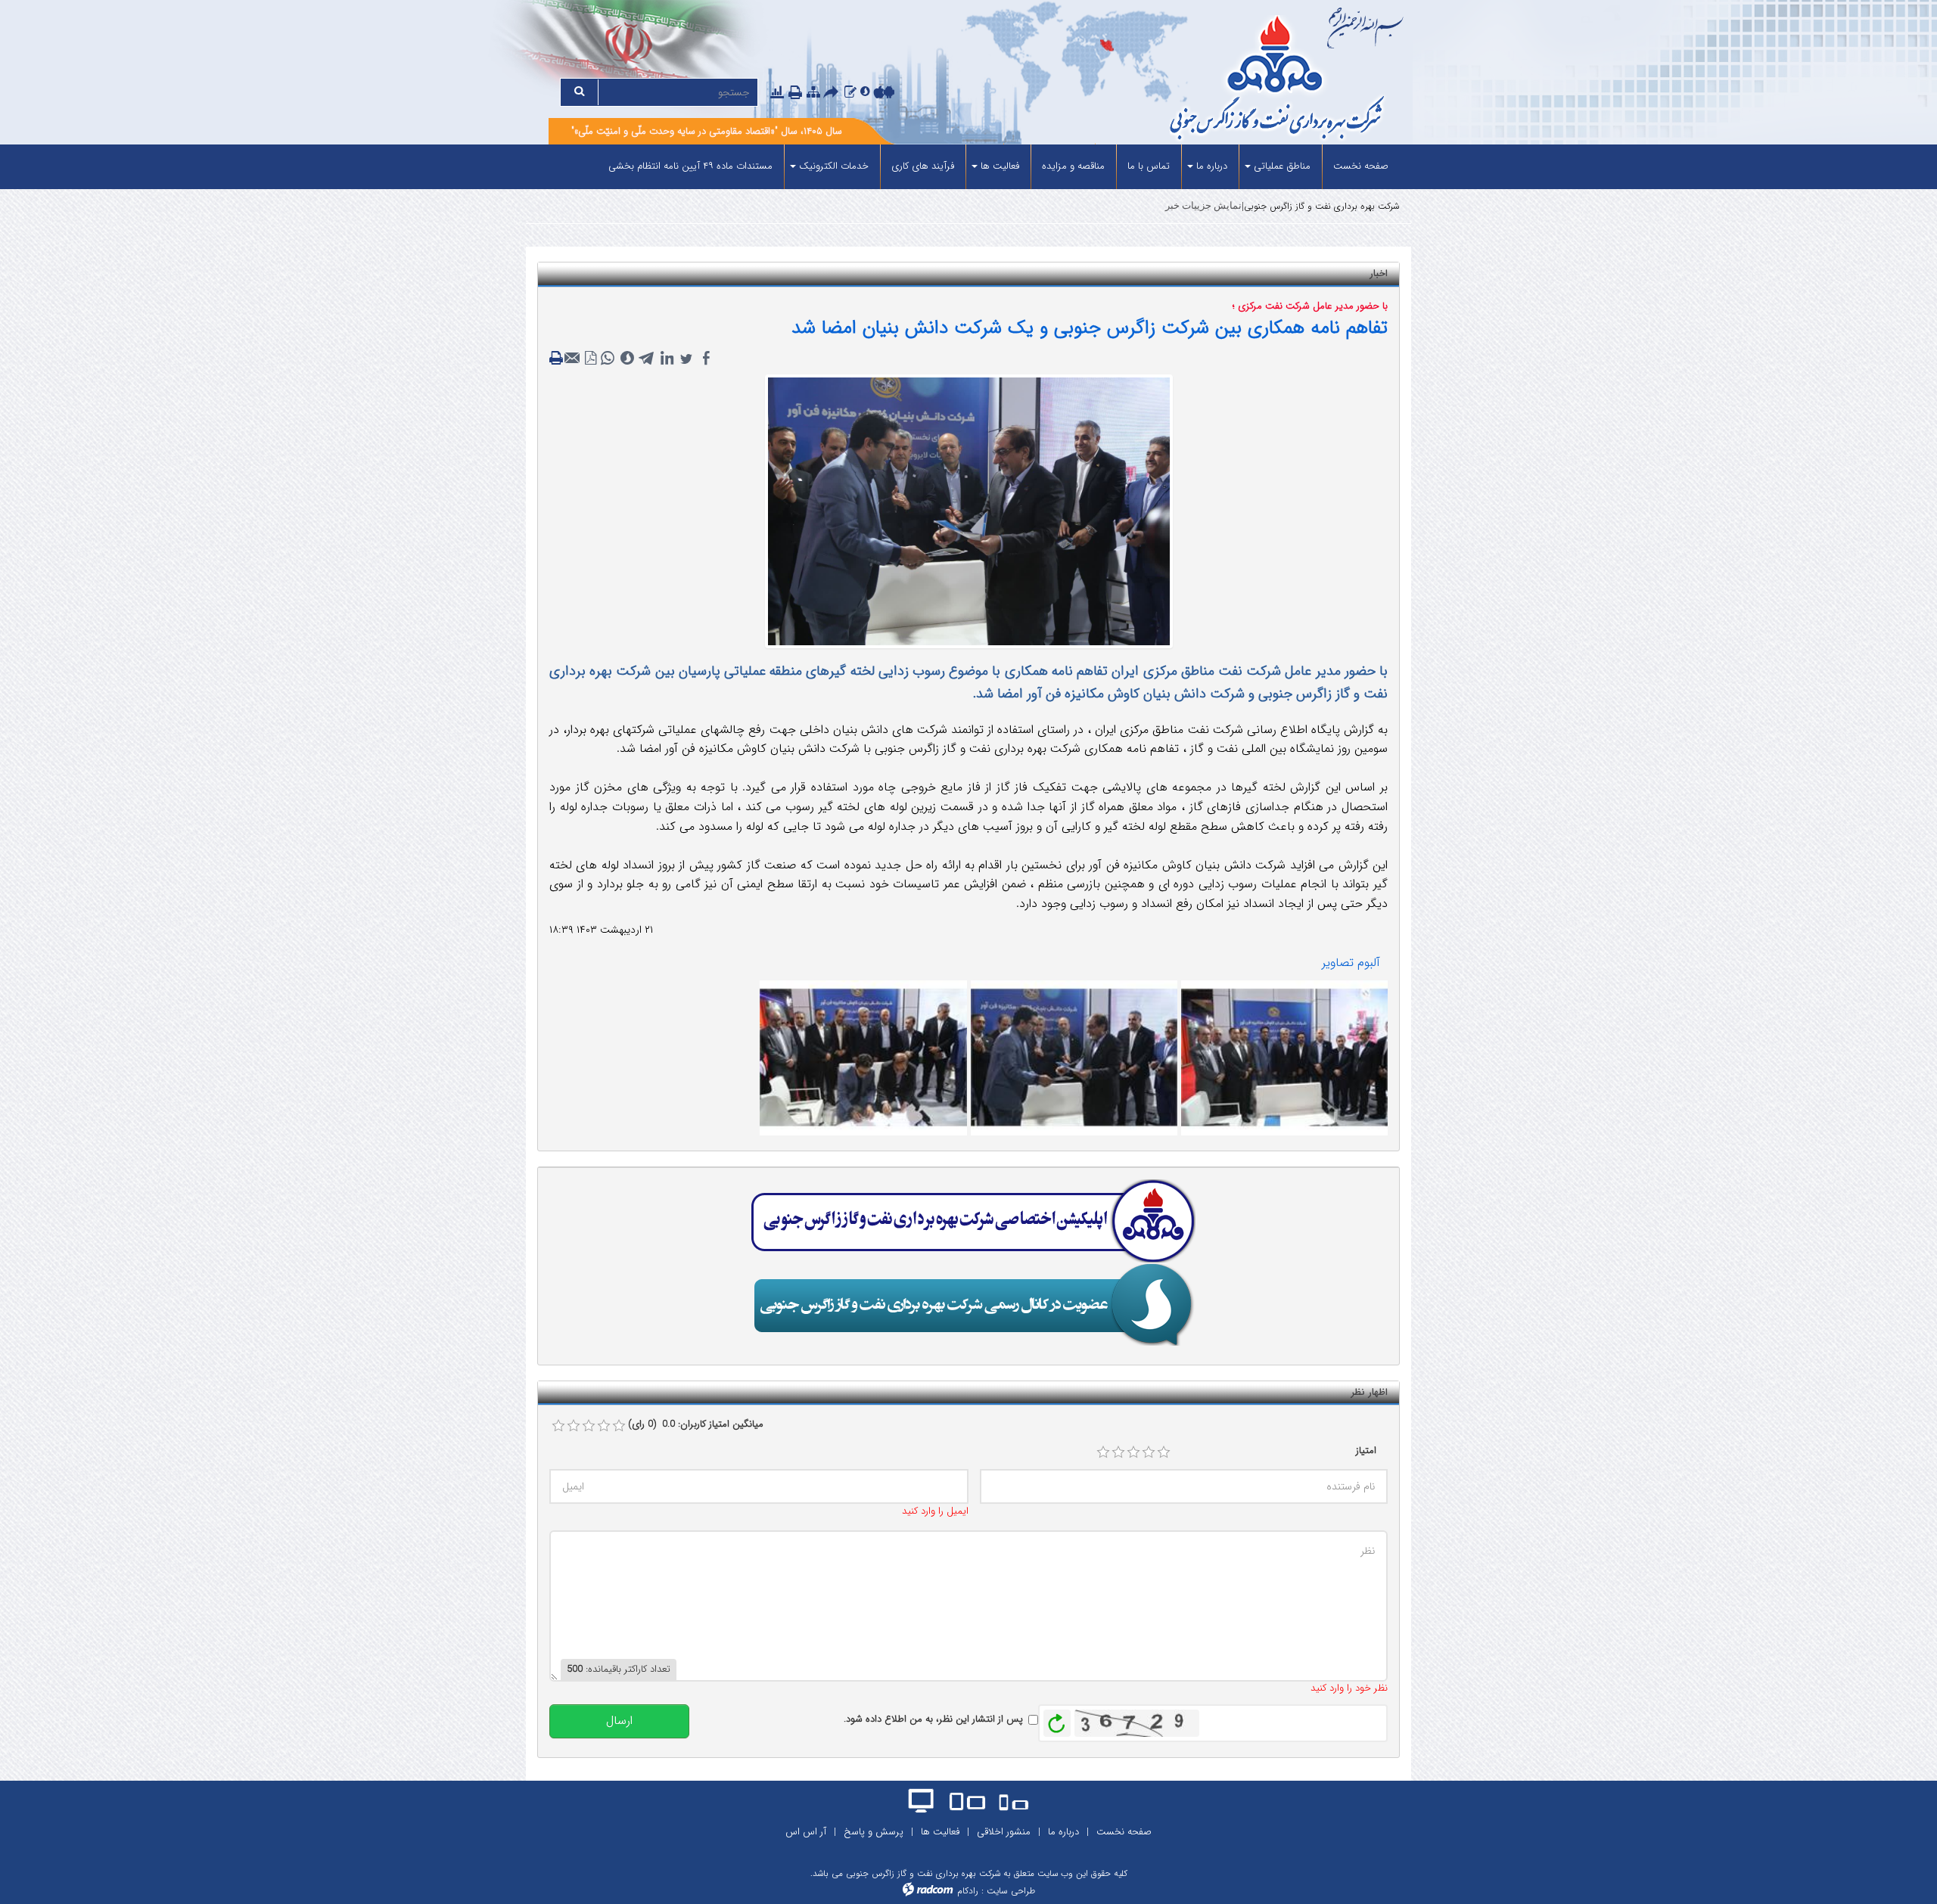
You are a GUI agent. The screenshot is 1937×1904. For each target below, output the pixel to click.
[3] (1133, 1452)
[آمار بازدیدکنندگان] (777, 93)
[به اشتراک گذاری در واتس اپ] (608, 359)
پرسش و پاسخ (874, 1832)
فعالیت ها (940, 1832)
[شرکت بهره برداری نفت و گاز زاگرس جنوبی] (1220, 80)
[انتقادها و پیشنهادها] (850, 93)
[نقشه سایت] (813, 93)
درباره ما (1063, 1832)
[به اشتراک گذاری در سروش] (627, 359)
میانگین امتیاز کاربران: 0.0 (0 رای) (696, 1424)
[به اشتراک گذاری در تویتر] (686, 359)
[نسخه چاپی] (797, 94)
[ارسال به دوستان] (833, 94)
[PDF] (591, 359)
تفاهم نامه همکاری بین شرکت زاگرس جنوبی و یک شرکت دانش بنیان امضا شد (1090, 328)
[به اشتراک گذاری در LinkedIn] (667, 359)
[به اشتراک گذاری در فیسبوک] (706, 359)
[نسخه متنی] (558, 359)
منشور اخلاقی (1004, 1832)
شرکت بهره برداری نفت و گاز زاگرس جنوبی (1322, 206)
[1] (1103, 1452)
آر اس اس (806, 1832)
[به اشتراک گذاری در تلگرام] (647, 359)
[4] (1149, 1452)
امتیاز (1366, 1451)
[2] (1118, 1452)
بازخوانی (1057, 1719)
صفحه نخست (1124, 1832)
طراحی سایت (1011, 1891)
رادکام (968, 1891)
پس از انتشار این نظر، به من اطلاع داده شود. (933, 1719)
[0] (558, 1426)
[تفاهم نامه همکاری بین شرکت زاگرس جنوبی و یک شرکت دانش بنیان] (1284, 1058)
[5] (1164, 1452)
